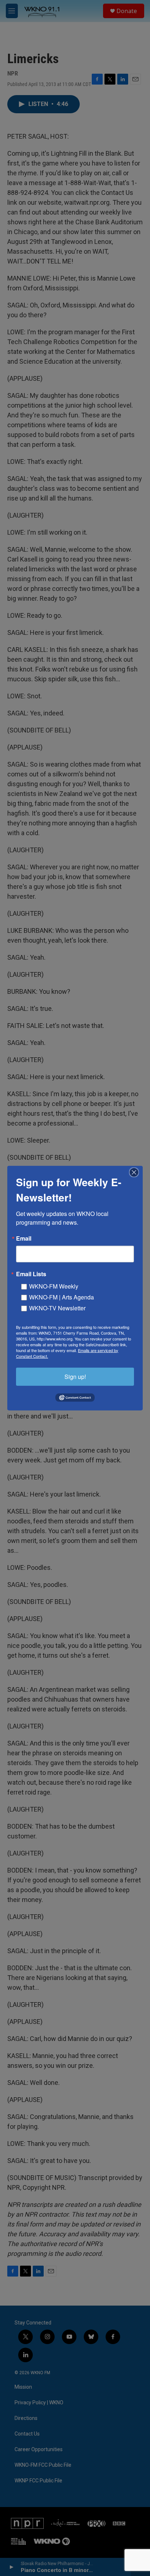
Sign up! (75, 1376)
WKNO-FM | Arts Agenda (62, 1297)
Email (24, 1238)
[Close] (136, 1172)
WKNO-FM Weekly (54, 1286)
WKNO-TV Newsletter (57, 1308)
